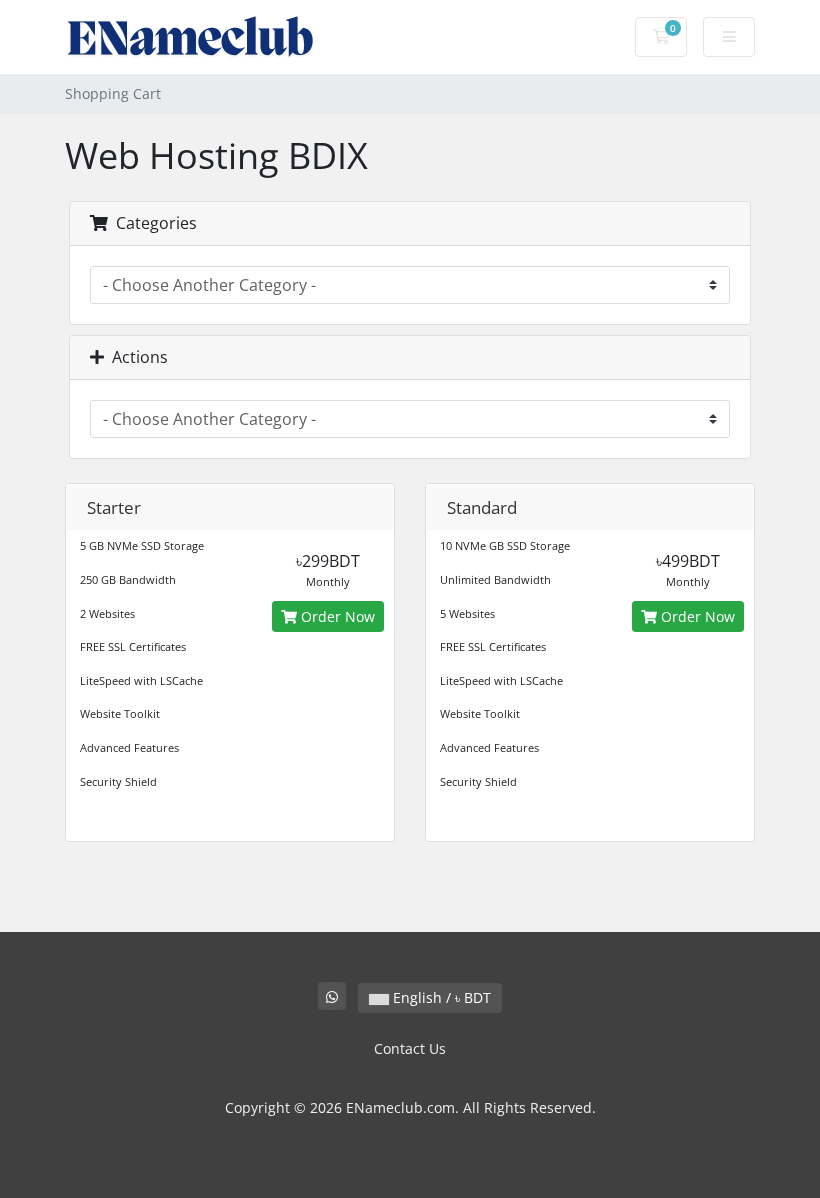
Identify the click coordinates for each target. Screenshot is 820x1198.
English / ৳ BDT (440, 997)
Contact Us (410, 1048)
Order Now (336, 616)
